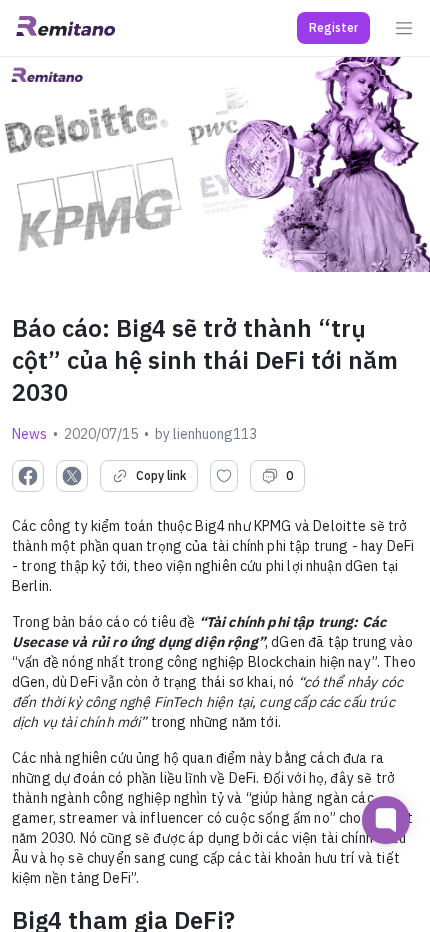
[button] (333, 28)
